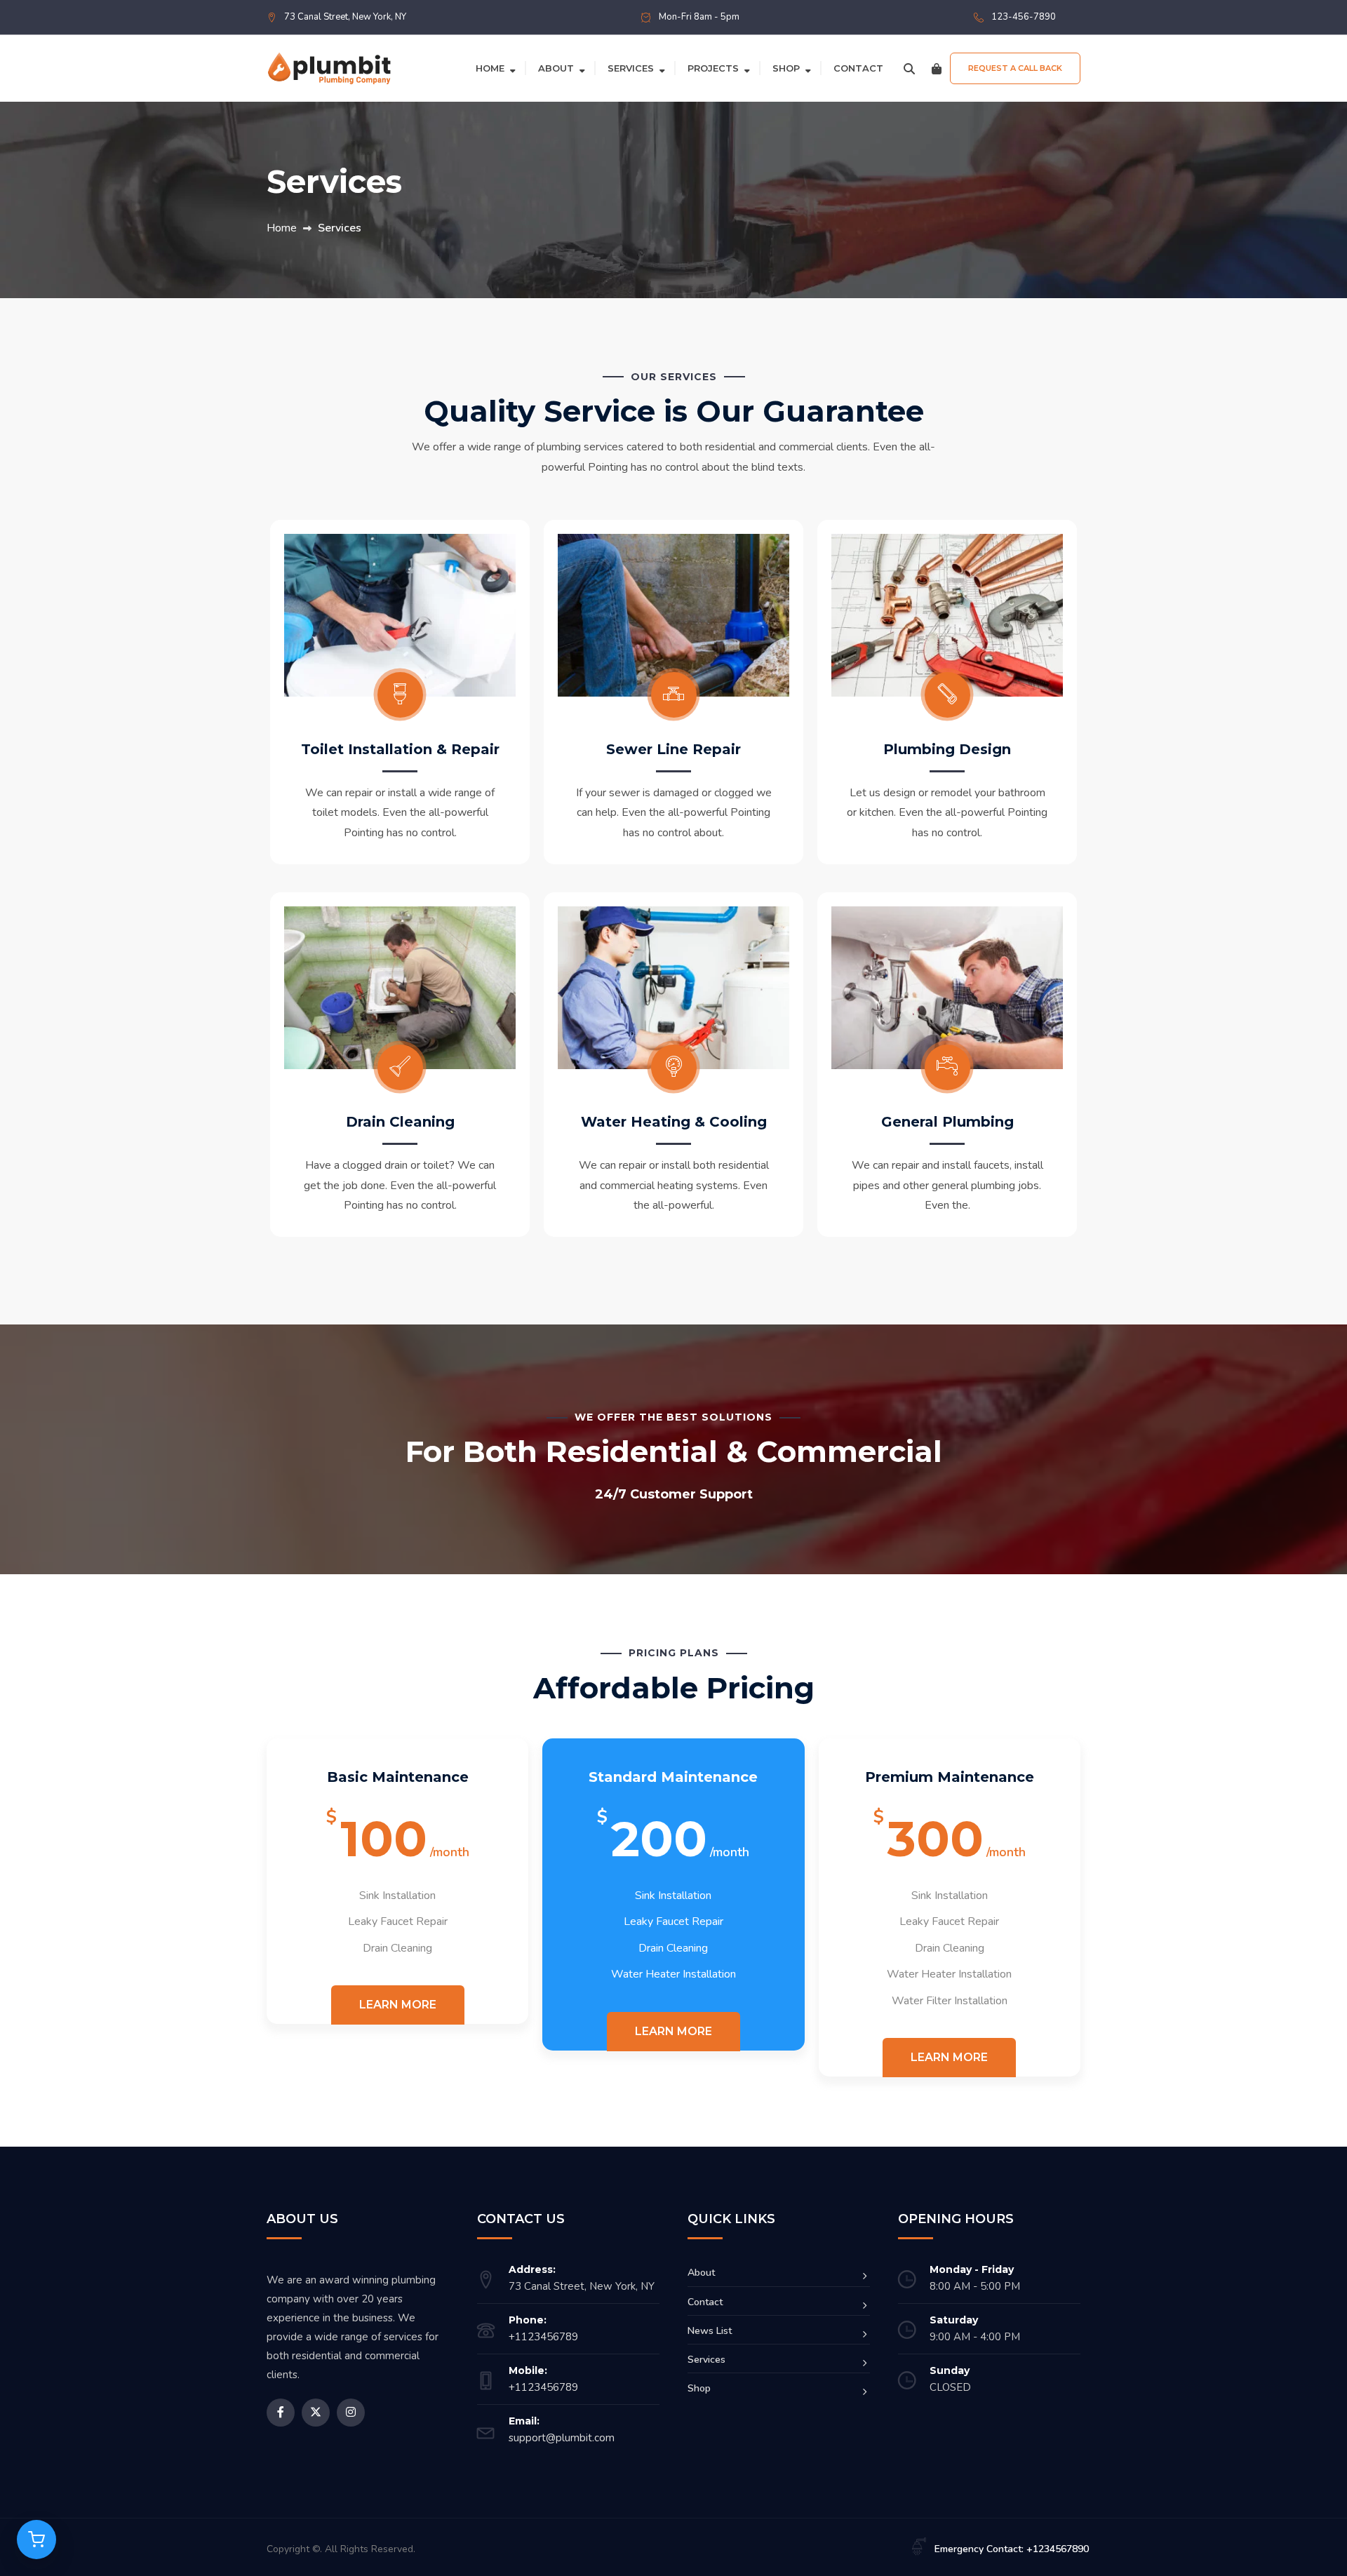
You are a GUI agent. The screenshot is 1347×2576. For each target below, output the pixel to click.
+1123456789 (543, 2337)
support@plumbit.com (562, 2438)
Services (631, 68)
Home (490, 68)
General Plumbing (947, 1122)
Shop (786, 68)
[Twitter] (316, 2413)
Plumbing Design (947, 749)
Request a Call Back (1015, 68)
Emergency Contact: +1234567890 (1012, 2549)
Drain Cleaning (400, 1122)
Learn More (398, 2005)
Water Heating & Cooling (674, 1122)
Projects (713, 68)
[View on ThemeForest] (36, 2540)
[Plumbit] (330, 67)
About (556, 68)
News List (710, 2331)
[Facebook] (281, 2413)
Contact (858, 68)
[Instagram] (351, 2413)
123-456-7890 (1024, 17)
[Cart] (937, 68)
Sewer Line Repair (673, 749)
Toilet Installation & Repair (400, 749)
